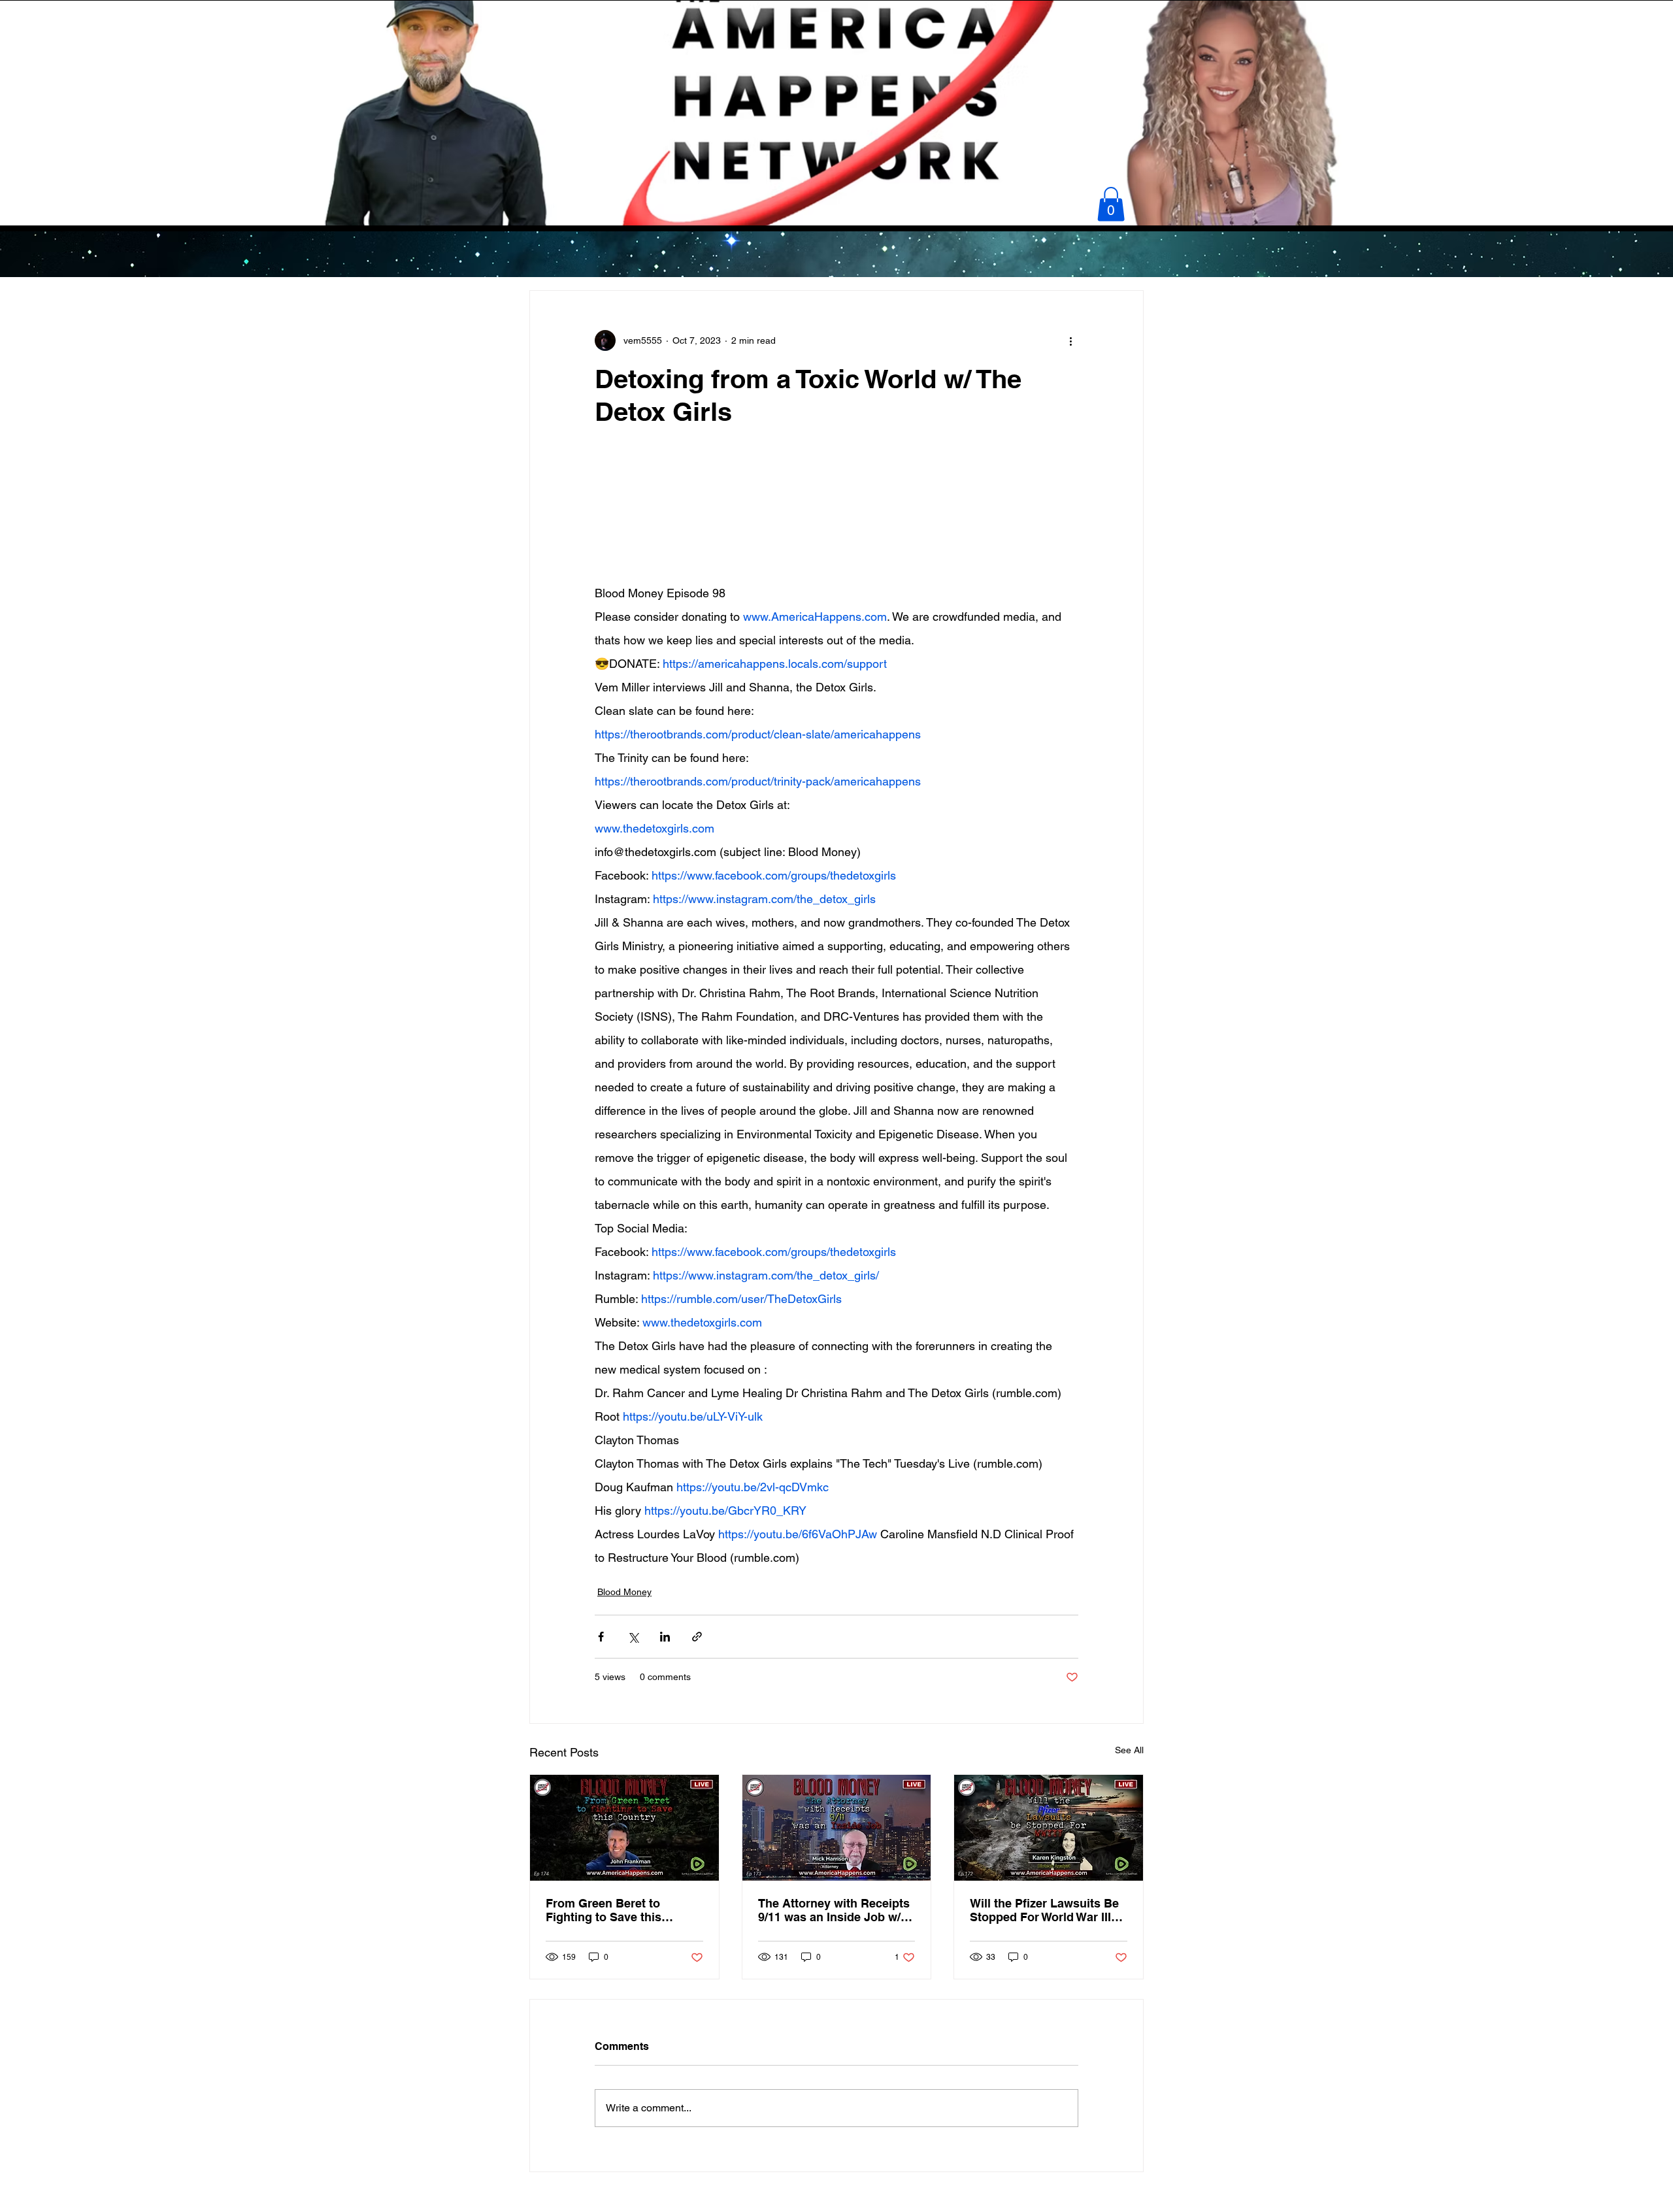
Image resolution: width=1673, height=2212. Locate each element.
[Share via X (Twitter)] (633, 1637)
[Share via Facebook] (601, 1637)
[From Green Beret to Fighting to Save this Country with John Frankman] (624, 1828)
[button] (1111, 204)
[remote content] (836, 520)
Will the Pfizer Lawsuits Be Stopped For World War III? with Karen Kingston (1044, 1910)
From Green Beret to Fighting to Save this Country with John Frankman (604, 1910)
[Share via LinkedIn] (665, 1637)
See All (1129, 1750)
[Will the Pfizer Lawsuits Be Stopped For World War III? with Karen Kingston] (1049, 1828)
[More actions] (1070, 340)
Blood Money (624, 1592)
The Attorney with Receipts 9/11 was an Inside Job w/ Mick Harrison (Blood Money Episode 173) (834, 1910)
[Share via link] (697, 1637)
